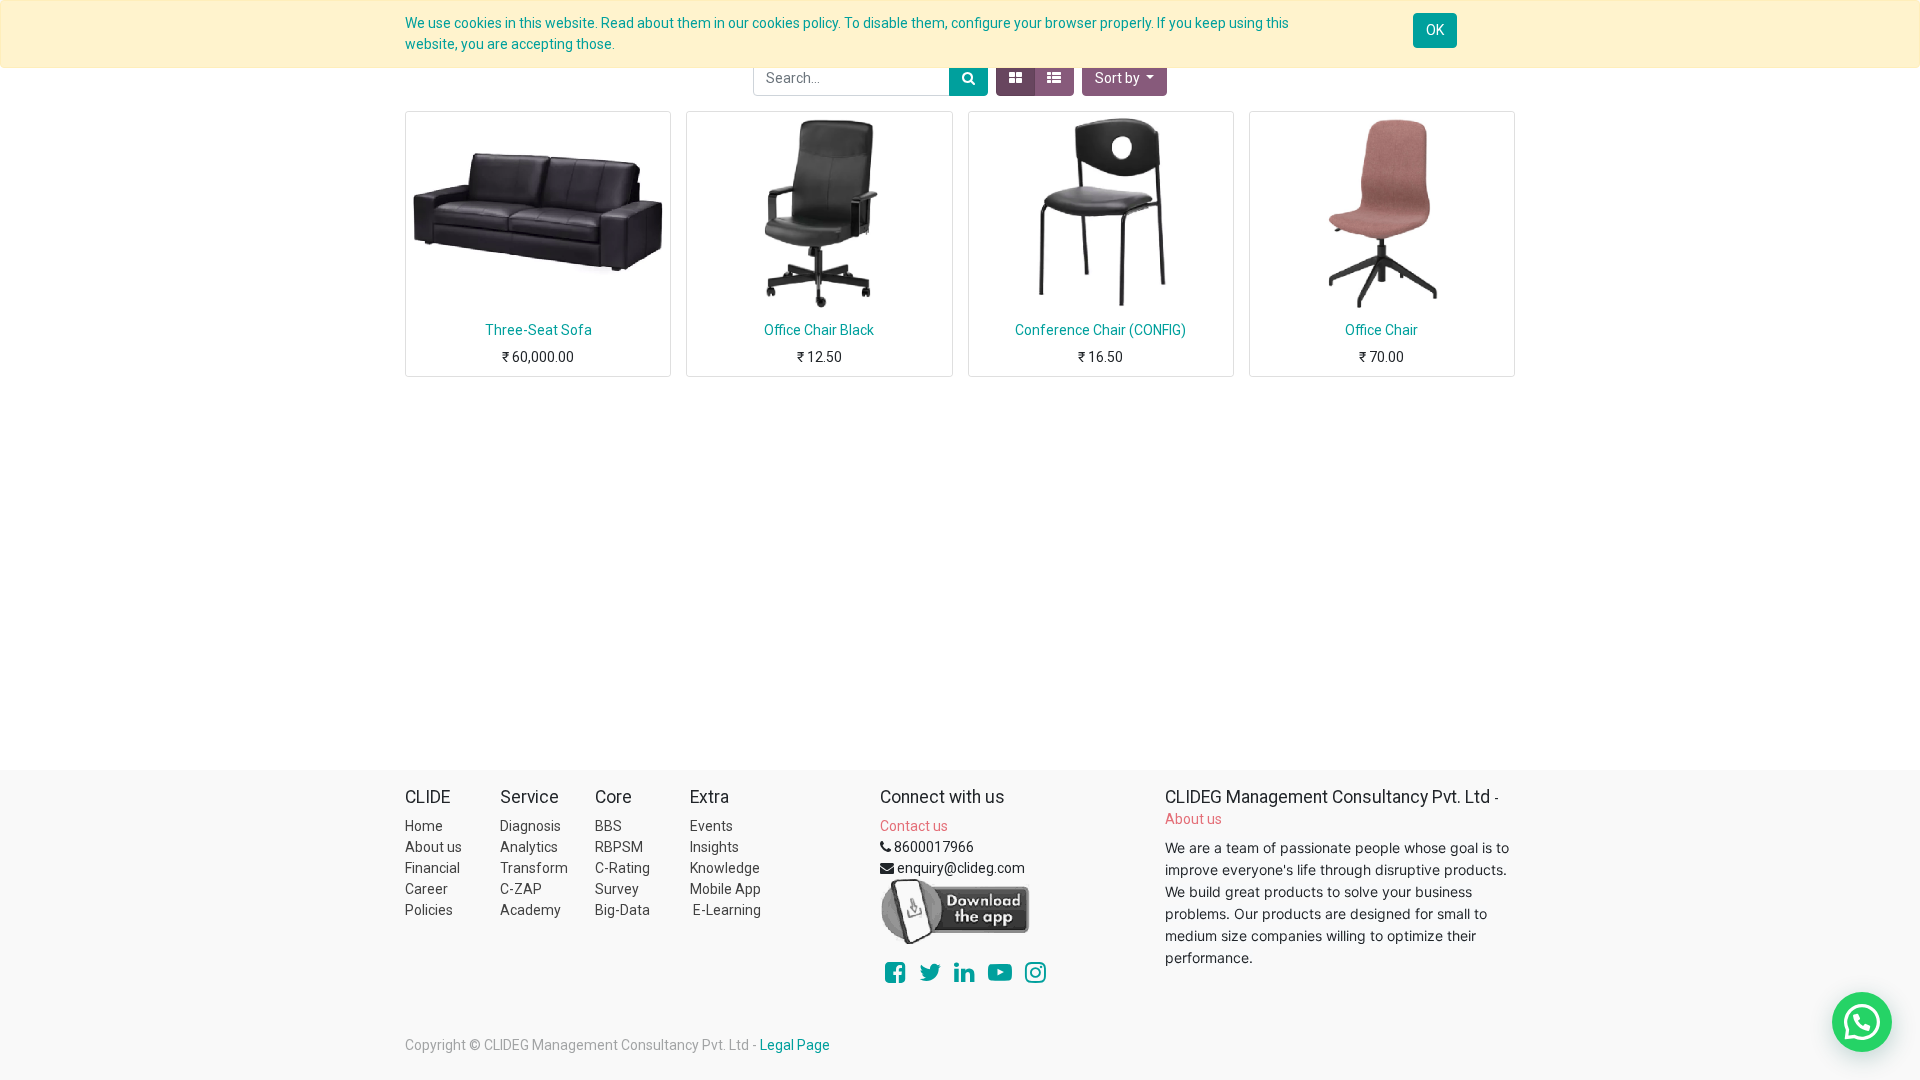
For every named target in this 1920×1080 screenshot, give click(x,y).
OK (1435, 30)
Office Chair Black (819, 330)
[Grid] (1015, 78)
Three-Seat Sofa (538, 330)
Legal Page (795, 1045)
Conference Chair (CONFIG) (1100, 330)
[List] (1054, 78)
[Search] (968, 78)
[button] (1125, 78)
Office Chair (1381, 330)
